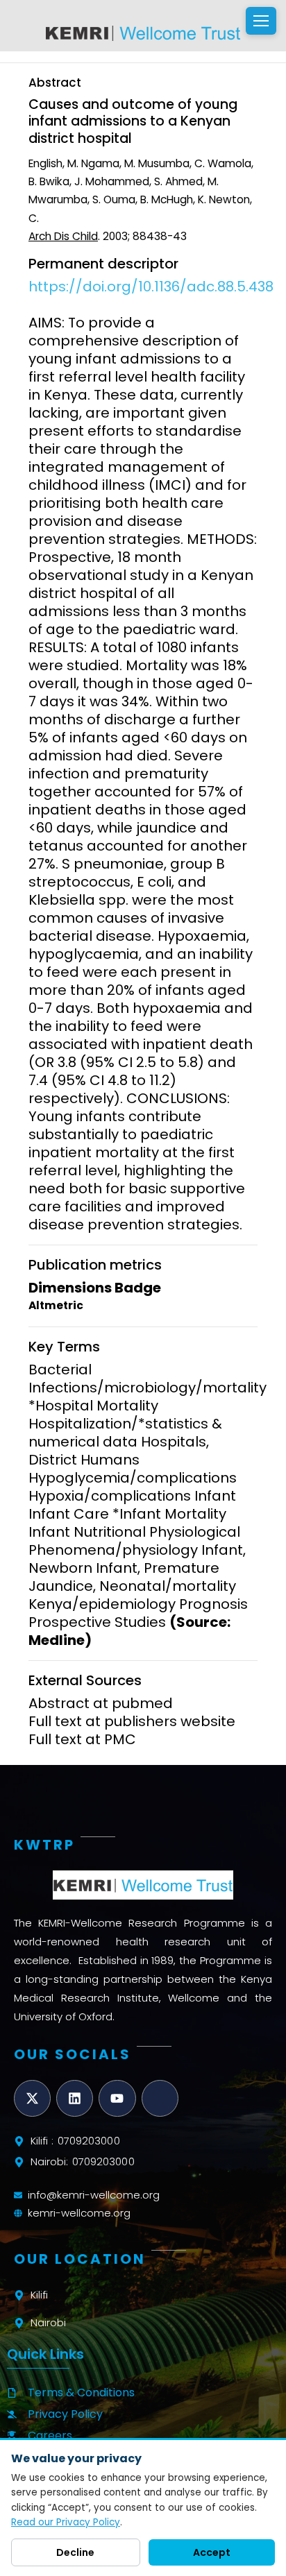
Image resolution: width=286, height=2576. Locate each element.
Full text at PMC (82, 1739)
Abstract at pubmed (101, 1703)
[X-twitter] (32, 2098)
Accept (212, 2552)
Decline (75, 2552)
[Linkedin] (75, 2098)
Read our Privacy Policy (66, 2522)
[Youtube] (117, 2098)
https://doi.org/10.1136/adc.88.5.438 (151, 287)
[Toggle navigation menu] (261, 21)
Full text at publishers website (132, 1721)
